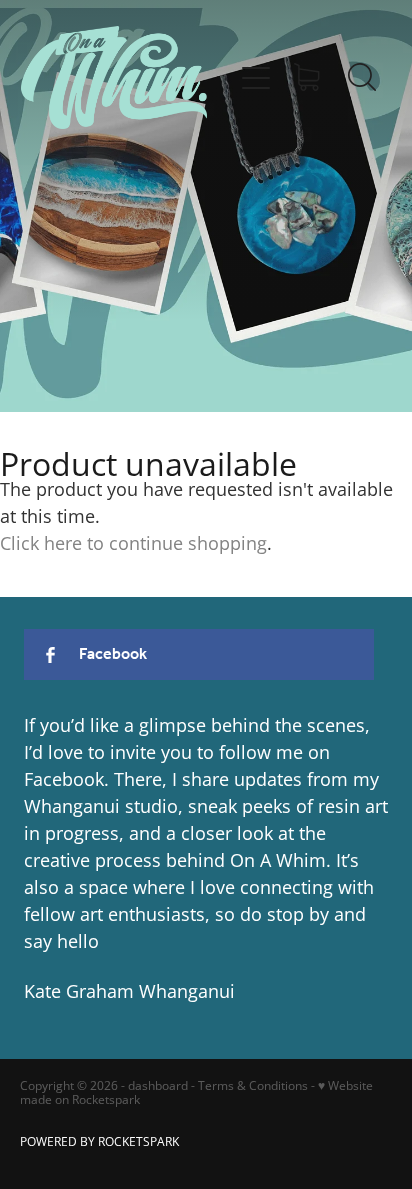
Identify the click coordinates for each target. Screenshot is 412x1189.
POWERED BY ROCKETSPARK (99, 1141)
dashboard (158, 1085)
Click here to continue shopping (133, 543)
